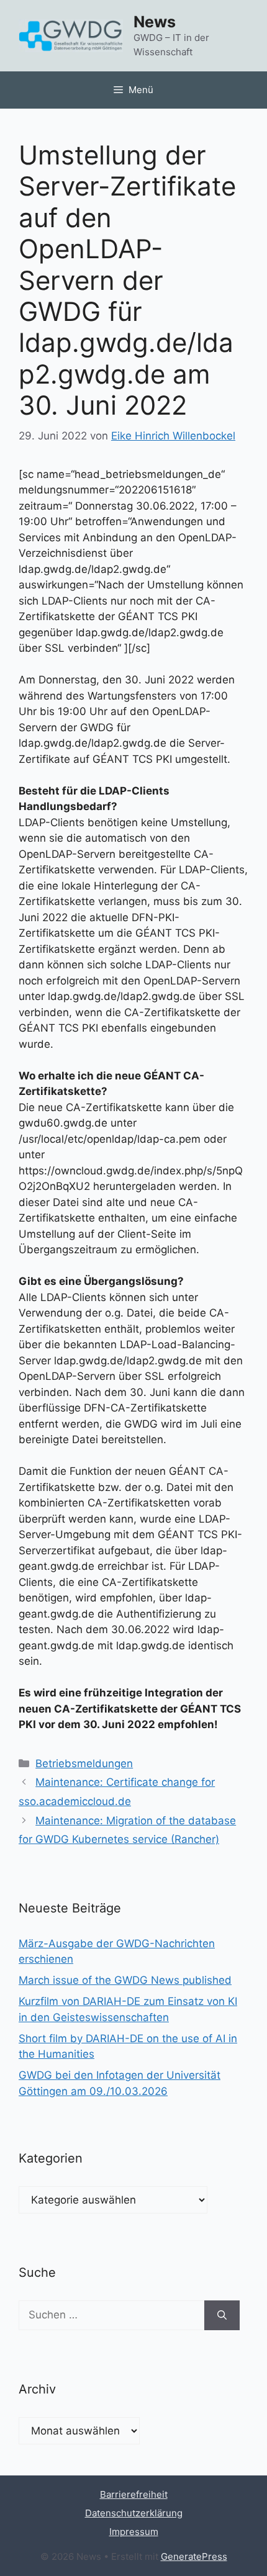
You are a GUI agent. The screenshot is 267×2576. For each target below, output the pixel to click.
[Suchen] (222, 2315)
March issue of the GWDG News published (125, 1980)
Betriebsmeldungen (84, 1763)
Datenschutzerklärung (134, 2513)
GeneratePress (194, 2556)
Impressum (134, 2532)
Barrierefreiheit (134, 2494)
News (155, 22)
